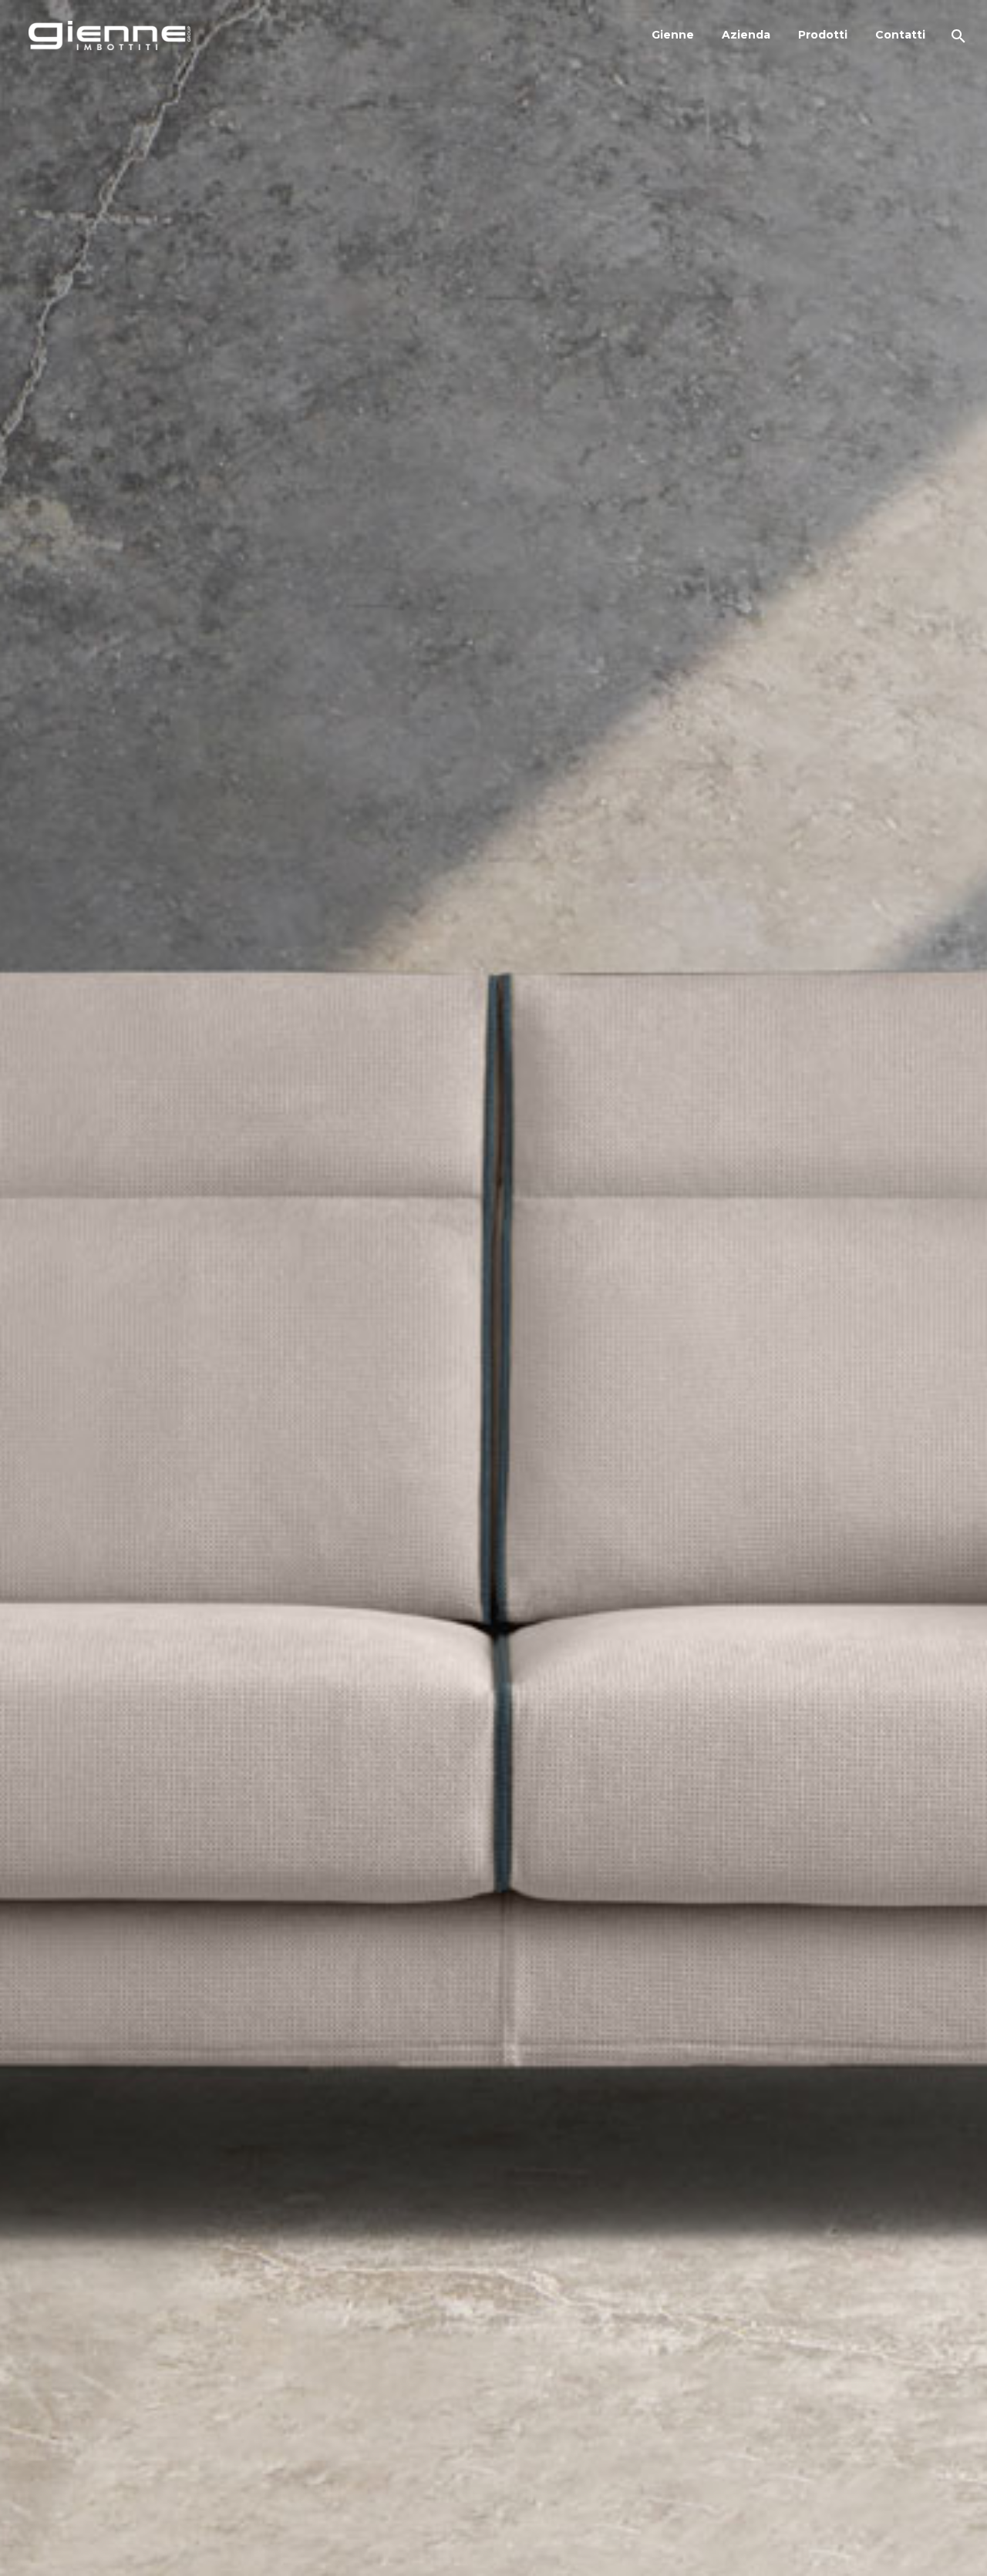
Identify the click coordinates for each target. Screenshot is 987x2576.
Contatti (900, 35)
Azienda (746, 35)
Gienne (673, 35)
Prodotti (823, 35)
